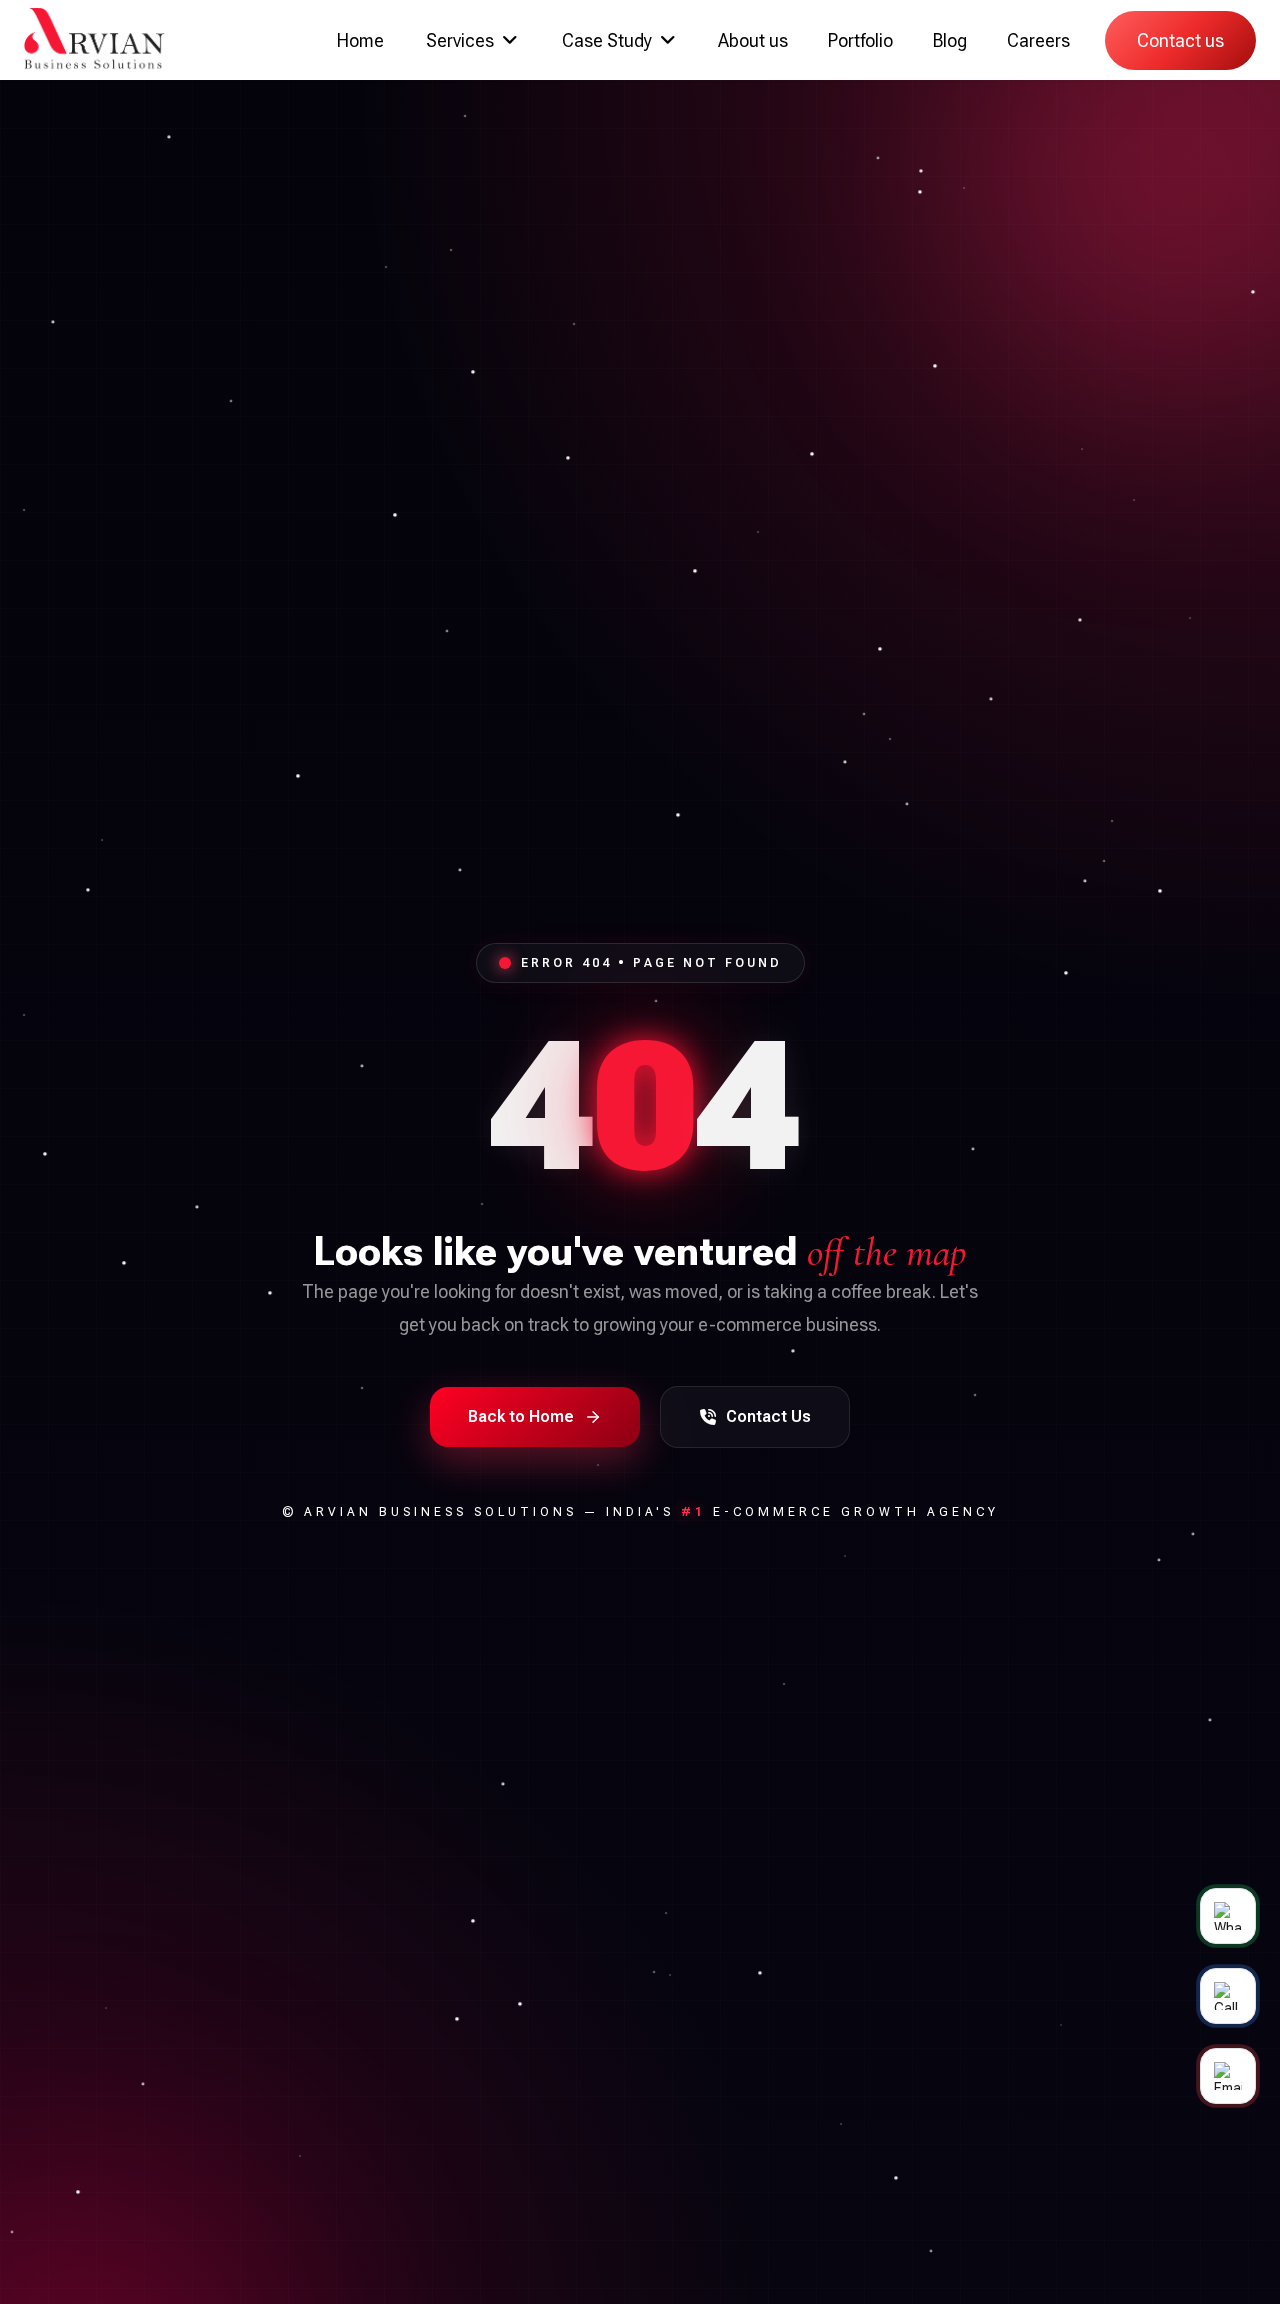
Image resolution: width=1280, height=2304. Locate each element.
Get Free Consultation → (930, 1341)
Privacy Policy (1045, 1289)
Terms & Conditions (922, 1289)
